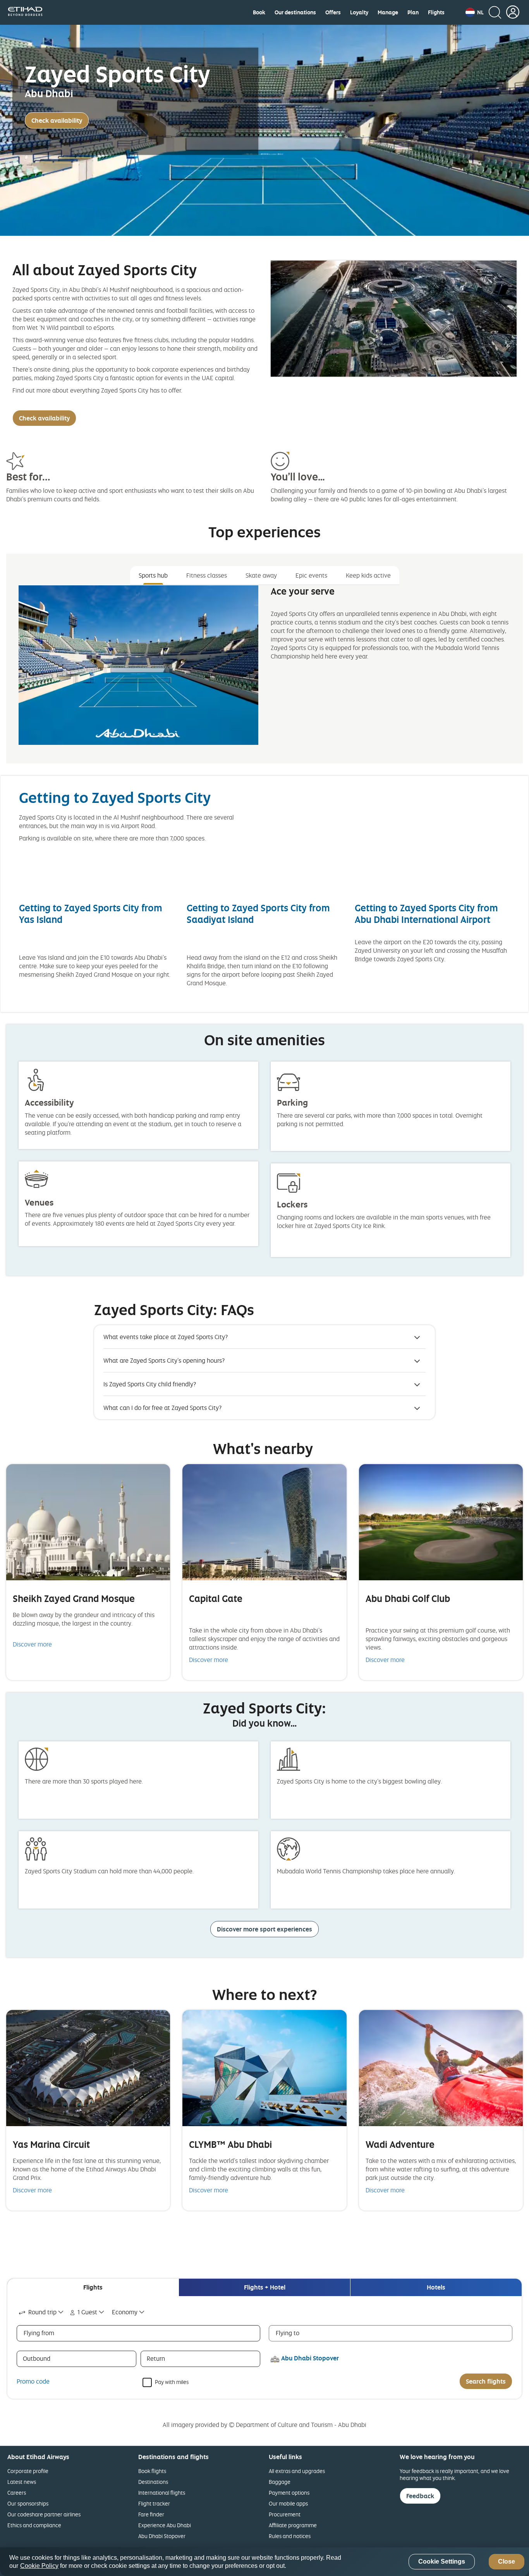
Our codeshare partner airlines (44, 2514)
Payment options (289, 2493)
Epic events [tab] (311, 575)
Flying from (39, 2333)
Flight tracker (154, 2503)
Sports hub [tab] (153, 575)
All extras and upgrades (297, 2471)
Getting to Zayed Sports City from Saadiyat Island (258, 913)
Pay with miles (172, 2381)
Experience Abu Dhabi (165, 2525)
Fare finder (151, 2514)
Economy (125, 2312)
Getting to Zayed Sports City (115, 797)
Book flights (152, 2471)
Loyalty (359, 12)
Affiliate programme (293, 2525)
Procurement (285, 2514)
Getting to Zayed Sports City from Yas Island (91, 913)
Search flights (486, 2381)
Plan (413, 12)
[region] (264, 2562)
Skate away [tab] (261, 575)
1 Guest (87, 2312)
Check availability (57, 120)
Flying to (288, 2333)
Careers (17, 2493)
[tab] (93, 2287)
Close (507, 2562)
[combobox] (42, 2312)
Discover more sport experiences (264, 1929)
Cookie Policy (39, 2566)
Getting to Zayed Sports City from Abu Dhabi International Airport (426, 913)
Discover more (32, 1644)
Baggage (280, 2482)
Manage (388, 12)
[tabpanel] (264, 671)
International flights (162, 2493)
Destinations (153, 2482)
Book (259, 12)
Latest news (22, 2482)
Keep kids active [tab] (368, 575)
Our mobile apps (288, 2503)
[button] (475, 12)
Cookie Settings (442, 2562)
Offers (333, 12)
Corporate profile (28, 2471)
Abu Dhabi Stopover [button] (310, 2358)
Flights (436, 12)
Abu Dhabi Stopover (162, 2536)
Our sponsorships (28, 2503)
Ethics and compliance (34, 2525)
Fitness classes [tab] (207, 575)
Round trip (42, 2312)
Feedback (420, 2496)
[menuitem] (259, 12)
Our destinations (295, 12)
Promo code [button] (33, 2381)
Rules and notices (290, 2536)
